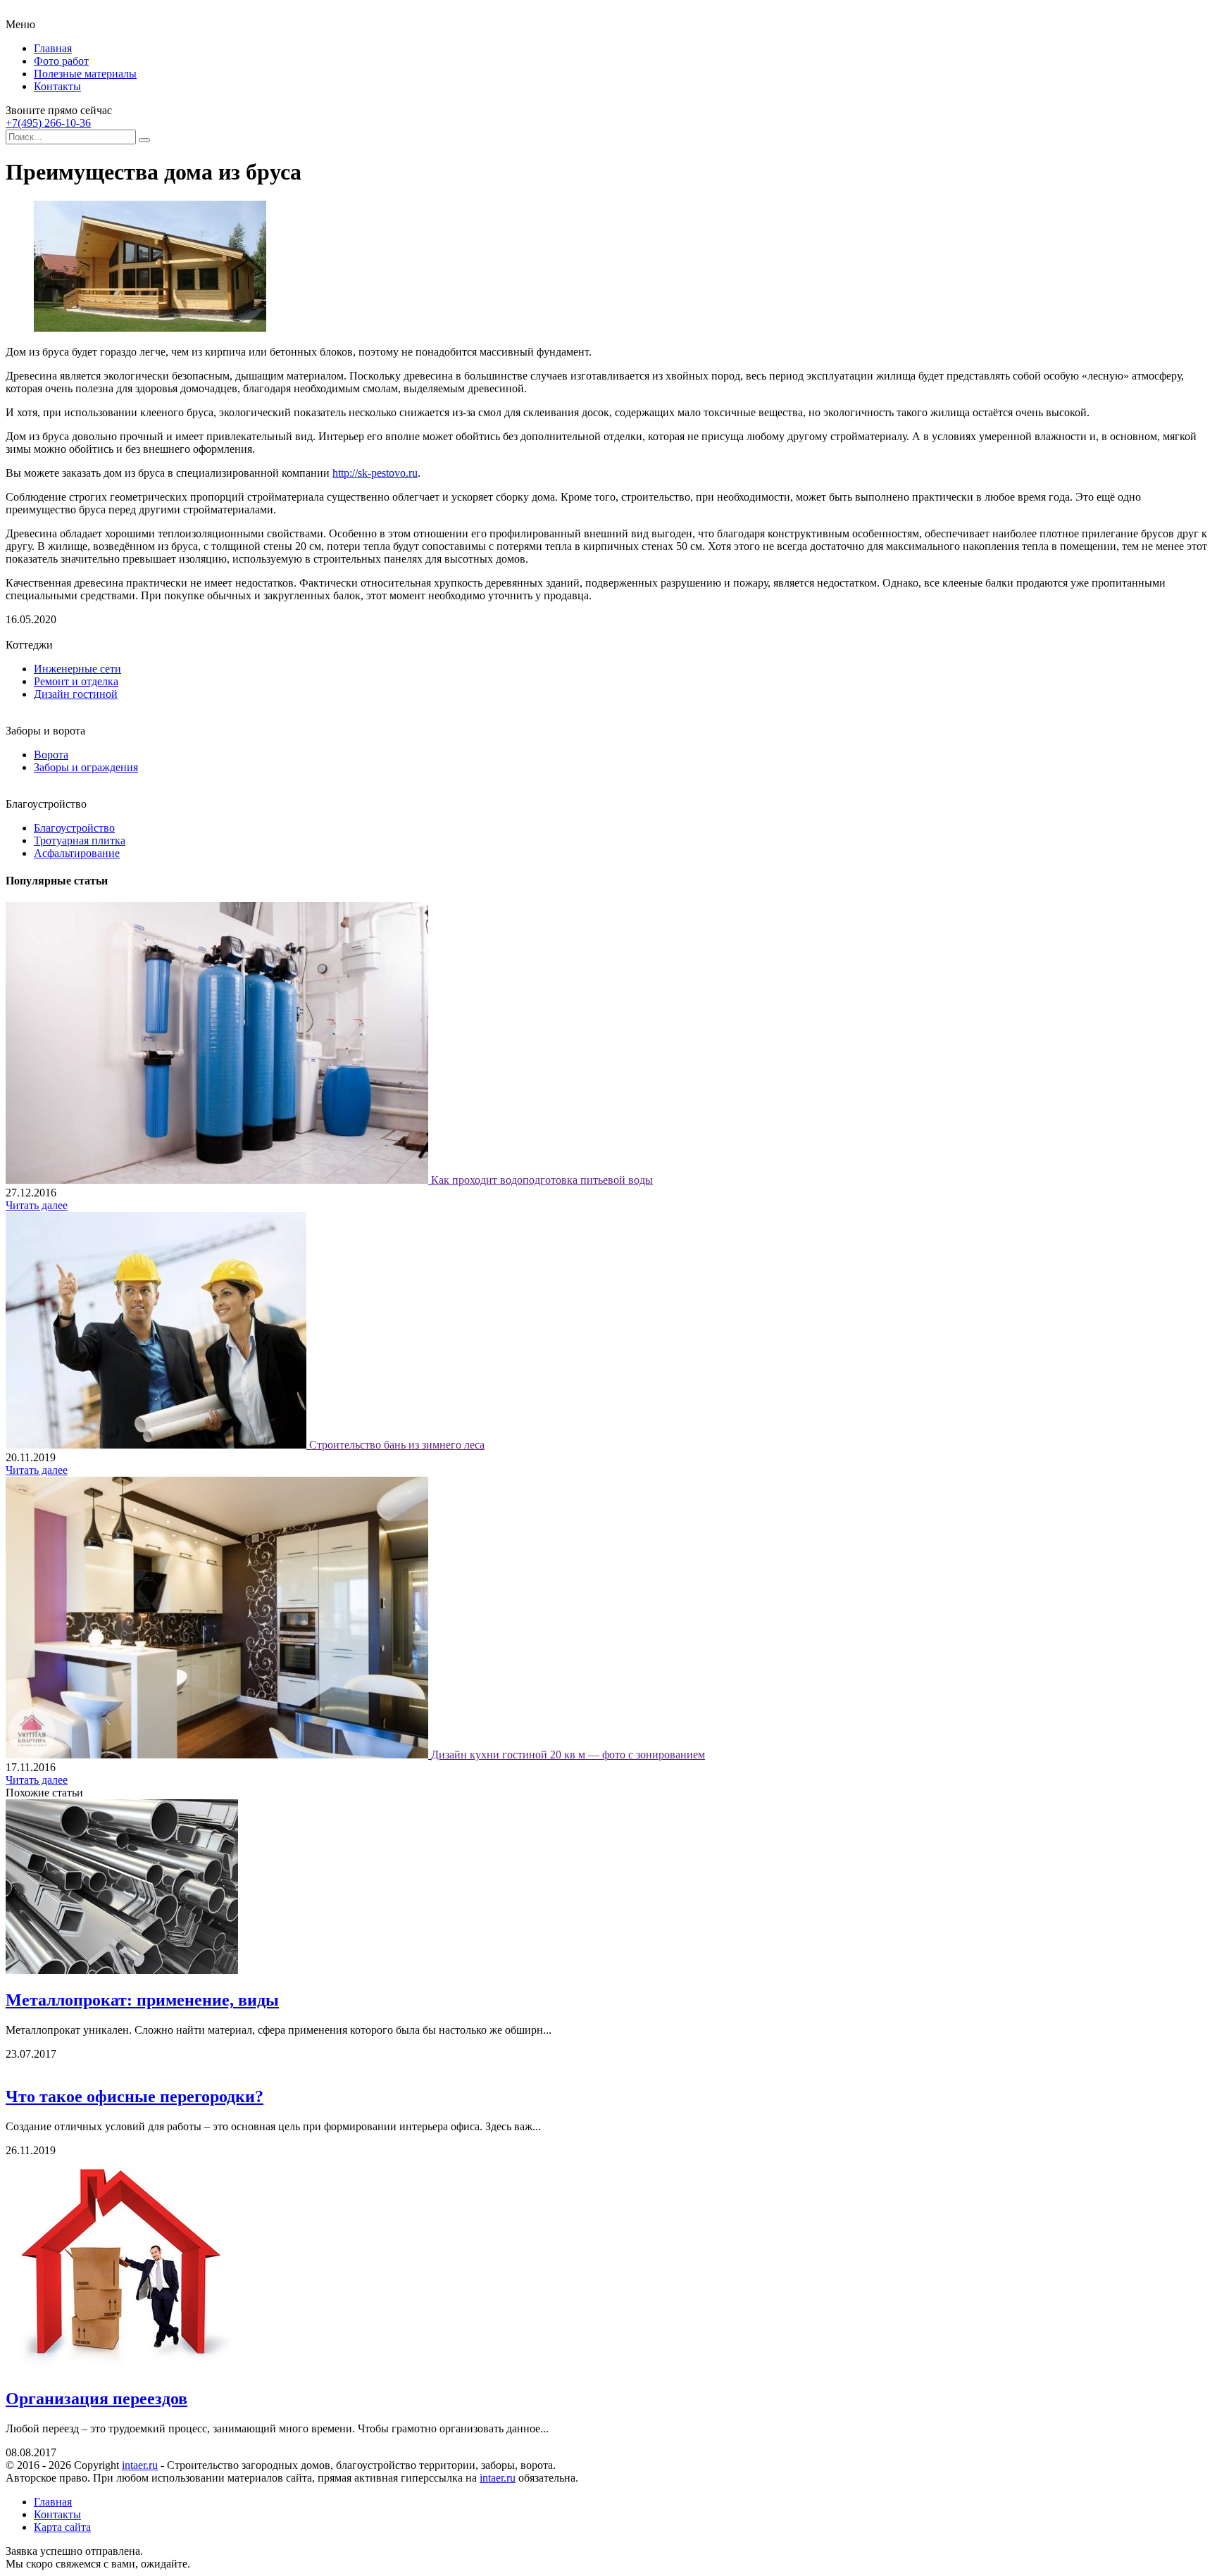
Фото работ (61, 61)
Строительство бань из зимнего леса (397, 1445)
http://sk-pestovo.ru (375, 473)
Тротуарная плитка (80, 840)
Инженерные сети (77, 669)
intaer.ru (140, 2465)
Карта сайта (62, 2527)
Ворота (51, 755)
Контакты (57, 86)
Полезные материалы (85, 74)
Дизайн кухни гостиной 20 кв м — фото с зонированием (568, 1755)
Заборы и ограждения (86, 767)
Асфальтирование (77, 853)
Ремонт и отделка (76, 681)
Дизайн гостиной (76, 694)
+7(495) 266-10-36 (48, 123)
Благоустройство (74, 828)
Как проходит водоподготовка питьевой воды (542, 1180)
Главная (53, 48)
